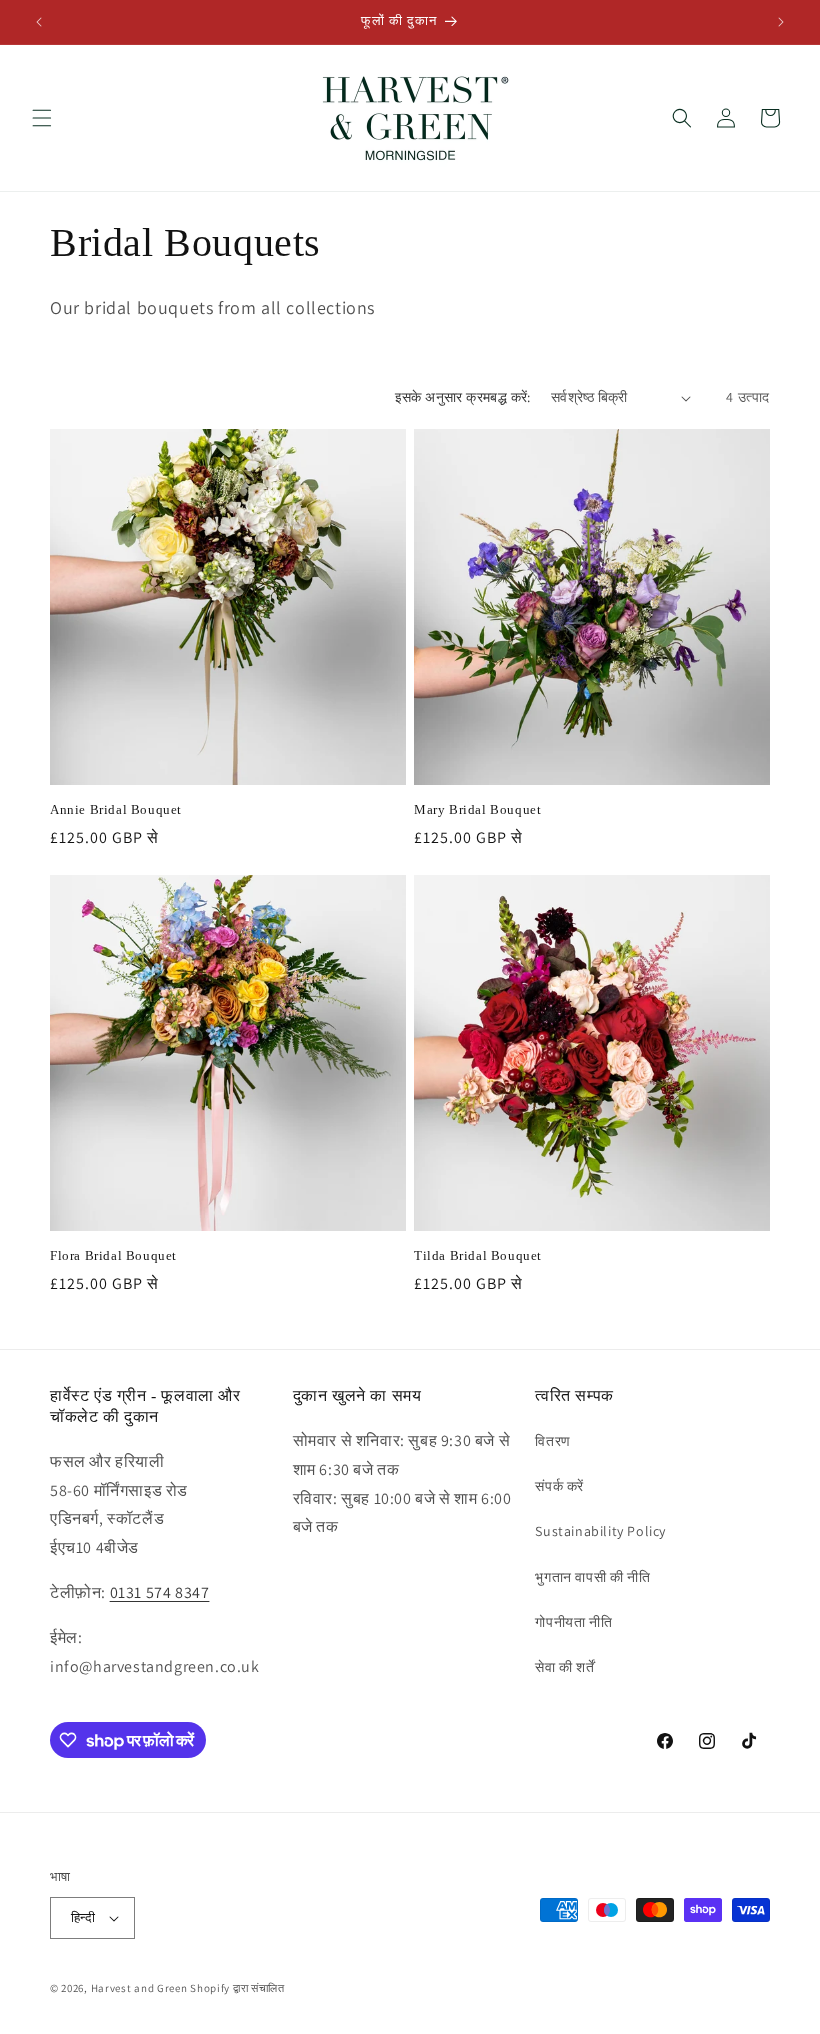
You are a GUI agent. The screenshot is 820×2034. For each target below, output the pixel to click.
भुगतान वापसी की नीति (592, 1577)
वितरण (552, 1441)
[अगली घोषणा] (781, 22)
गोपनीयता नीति (573, 1622)
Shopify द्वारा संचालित (237, 1988)
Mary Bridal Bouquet (477, 809)
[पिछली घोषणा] (39, 22)
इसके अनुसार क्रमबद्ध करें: (463, 397)
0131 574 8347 (160, 1592)
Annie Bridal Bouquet (116, 809)
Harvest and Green (139, 1988)
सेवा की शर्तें (564, 1667)
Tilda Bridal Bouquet (478, 1255)
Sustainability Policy (600, 1531)
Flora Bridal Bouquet (113, 1255)
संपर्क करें (559, 1486)
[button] (42, 118)
